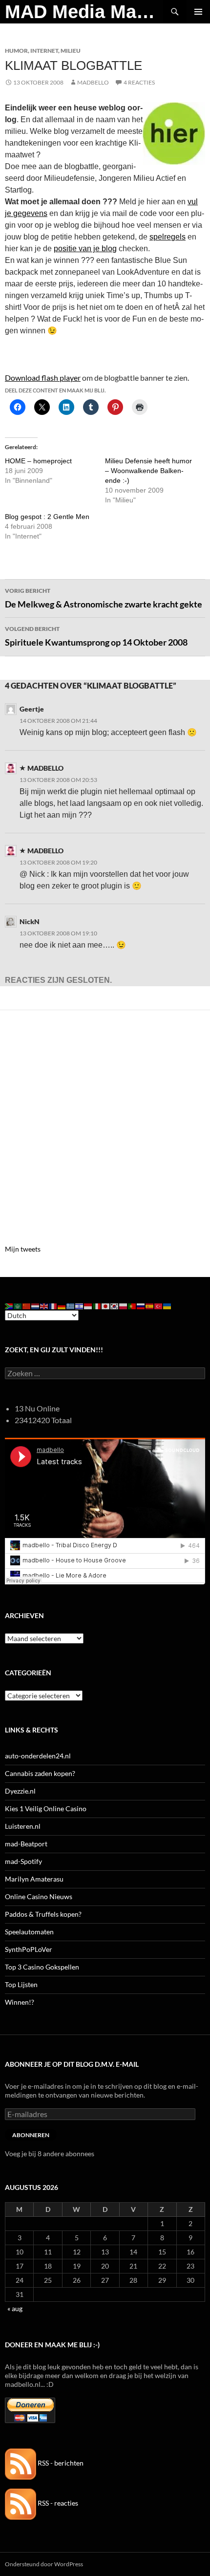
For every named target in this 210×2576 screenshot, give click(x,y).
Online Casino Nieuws (39, 1896)
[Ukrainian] (168, 1305)
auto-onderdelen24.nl (38, 1756)
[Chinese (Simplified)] (27, 1305)
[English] (44, 1305)
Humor (16, 51)
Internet (44, 51)
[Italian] (97, 1305)
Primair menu (198, 12)
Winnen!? (20, 2002)
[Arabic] (18, 1305)
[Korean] (115, 1305)
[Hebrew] (80, 1305)
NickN (30, 921)
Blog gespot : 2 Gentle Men (47, 517)
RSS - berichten (60, 2463)
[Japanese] (106, 1305)
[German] (62, 1305)
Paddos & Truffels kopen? (43, 1914)
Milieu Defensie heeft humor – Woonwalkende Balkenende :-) (148, 471)
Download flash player (43, 378)
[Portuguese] (132, 1305)
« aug (15, 2308)
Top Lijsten (21, 1984)
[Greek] (71, 1305)
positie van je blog (85, 249)
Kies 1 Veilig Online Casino (46, 1808)
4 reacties (139, 82)
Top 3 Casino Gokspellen (42, 1967)
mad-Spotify (23, 1861)
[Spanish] (150, 1305)
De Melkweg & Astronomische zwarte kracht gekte (104, 598)
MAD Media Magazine (84, 12)
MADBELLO (93, 82)
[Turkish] (159, 1305)
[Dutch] (36, 1305)
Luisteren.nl (23, 1826)
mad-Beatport (26, 1844)
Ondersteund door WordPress (44, 2564)
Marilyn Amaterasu (34, 1879)
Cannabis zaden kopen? (40, 1773)
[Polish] (124, 1305)
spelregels (168, 237)
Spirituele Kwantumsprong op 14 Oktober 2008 (96, 636)
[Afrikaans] (9, 1305)
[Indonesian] (88, 1305)
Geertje (32, 709)
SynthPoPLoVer (29, 1949)
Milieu (71, 51)
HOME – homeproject (38, 461)
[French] (53, 1305)
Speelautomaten (29, 1932)
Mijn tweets (23, 1249)
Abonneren (31, 2135)
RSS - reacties (57, 2503)
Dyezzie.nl (20, 1791)
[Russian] (141, 1305)
